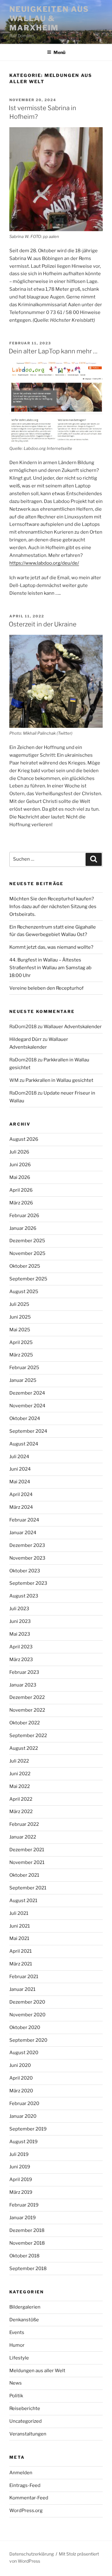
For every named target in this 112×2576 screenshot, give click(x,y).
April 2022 (21, 1799)
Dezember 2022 (27, 1697)
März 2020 (21, 2091)
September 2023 (28, 1583)
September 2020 (28, 2040)
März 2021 (21, 1964)
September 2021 (28, 1888)
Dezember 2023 (27, 1545)
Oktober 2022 (25, 1723)
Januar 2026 (23, 1228)
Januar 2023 (23, 1685)
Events (17, 2332)
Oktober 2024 (25, 1418)
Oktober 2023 (25, 1571)
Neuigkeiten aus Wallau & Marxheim (49, 18)
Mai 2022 (20, 1786)
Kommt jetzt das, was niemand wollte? (51, 947)
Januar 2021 (22, 1989)
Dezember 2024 (27, 1393)
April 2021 (21, 1951)
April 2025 (21, 1342)
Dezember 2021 (27, 1850)
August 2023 (24, 1596)
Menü (59, 52)
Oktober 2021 (24, 1875)
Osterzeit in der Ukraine (43, 624)
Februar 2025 (24, 1368)
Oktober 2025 (25, 1266)
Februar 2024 (24, 1520)
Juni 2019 (20, 2167)
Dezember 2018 (27, 2230)
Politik (16, 2396)
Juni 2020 (20, 2065)
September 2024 (28, 1431)
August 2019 (23, 2142)
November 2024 (27, 1406)
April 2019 (21, 2180)
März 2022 (21, 1812)
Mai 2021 (19, 1938)
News (16, 2383)
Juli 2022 (19, 1761)
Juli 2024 (19, 1457)
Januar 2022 (23, 1837)
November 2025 (27, 1253)
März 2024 (21, 1507)
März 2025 (21, 1355)
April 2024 (21, 1494)
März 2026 (21, 1203)
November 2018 (27, 2243)
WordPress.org (26, 2511)
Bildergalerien (25, 2307)
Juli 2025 (19, 1304)
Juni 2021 (20, 1926)
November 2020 (27, 2015)
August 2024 (24, 1444)
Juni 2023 (20, 1621)
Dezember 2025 (27, 1241)
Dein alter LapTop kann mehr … (53, 351)
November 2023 (27, 1558)
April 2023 (21, 1647)
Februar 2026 (24, 1216)
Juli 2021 (19, 1913)
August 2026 (24, 1139)
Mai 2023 (20, 1634)
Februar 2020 (24, 2103)
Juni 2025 (20, 1317)
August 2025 (24, 1292)
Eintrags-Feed (25, 2485)
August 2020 (24, 2053)
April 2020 (21, 2078)
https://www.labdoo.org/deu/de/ (44, 563)
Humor (17, 2345)
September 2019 (28, 2129)
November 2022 (27, 1710)
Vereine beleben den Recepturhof (47, 988)
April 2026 (21, 1190)
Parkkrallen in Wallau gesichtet (59, 1080)
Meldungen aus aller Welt (37, 2371)
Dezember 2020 (27, 2002)
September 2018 (28, 2269)
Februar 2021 (24, 1977)
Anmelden (21, 2473)
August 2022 (24, 1748)
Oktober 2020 (25, 2027)
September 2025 (28, 1279)
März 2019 (21, 2192)
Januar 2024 (23, 1533)
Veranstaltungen (28, 2434)
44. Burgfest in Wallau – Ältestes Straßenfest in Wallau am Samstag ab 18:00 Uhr (50, 968)
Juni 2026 (20, 1165)
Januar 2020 (23, 2116)
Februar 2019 (24, 2205)
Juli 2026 (19, 1152)
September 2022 (28, 1736)
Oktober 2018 (24, 2256)
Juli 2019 (19, 2154)
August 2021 (23, 1901)
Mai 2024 (20, 1482)
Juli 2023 (19, 1609)
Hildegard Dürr (26, 1039)
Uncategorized (26, 2421)
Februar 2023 (24, 1672)
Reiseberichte (25, 2408)
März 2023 (21, 1660)
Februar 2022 (24, 1824)
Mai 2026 (20, 1177)
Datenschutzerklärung (32, 2554)
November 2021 (27, 1862)
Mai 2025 (20, 1330)
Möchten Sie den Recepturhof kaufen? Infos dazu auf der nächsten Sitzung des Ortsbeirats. (53, 907)
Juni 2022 (20, 1774)
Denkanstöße (24, 2320)
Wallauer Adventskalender (73, 1027)
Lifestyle (19, 2358)
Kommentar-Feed (29, 2498)
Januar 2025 (23, 1380)
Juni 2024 (20, 1469)
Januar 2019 (23, 2218)
